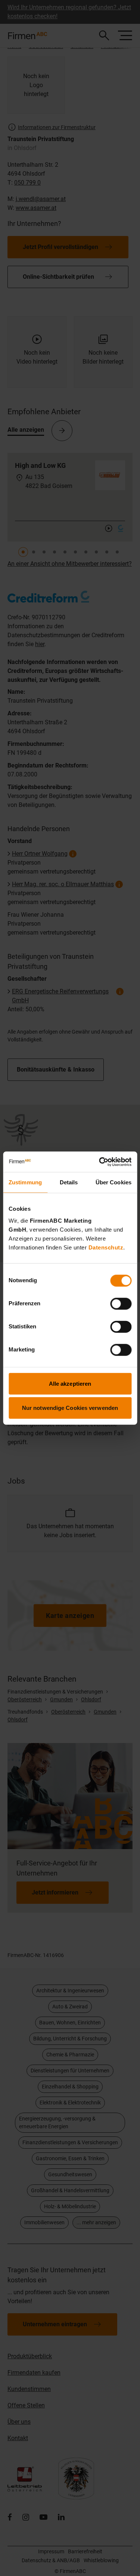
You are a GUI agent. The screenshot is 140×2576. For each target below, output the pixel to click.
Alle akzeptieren (70, 1383)
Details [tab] (69, 1182)
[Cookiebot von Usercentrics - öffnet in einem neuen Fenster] (100, 1162)
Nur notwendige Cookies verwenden (70, 1408)
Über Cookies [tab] (113, 1182)
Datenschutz (106, 1247)
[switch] (121, 1303)
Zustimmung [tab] (25, 1182)
